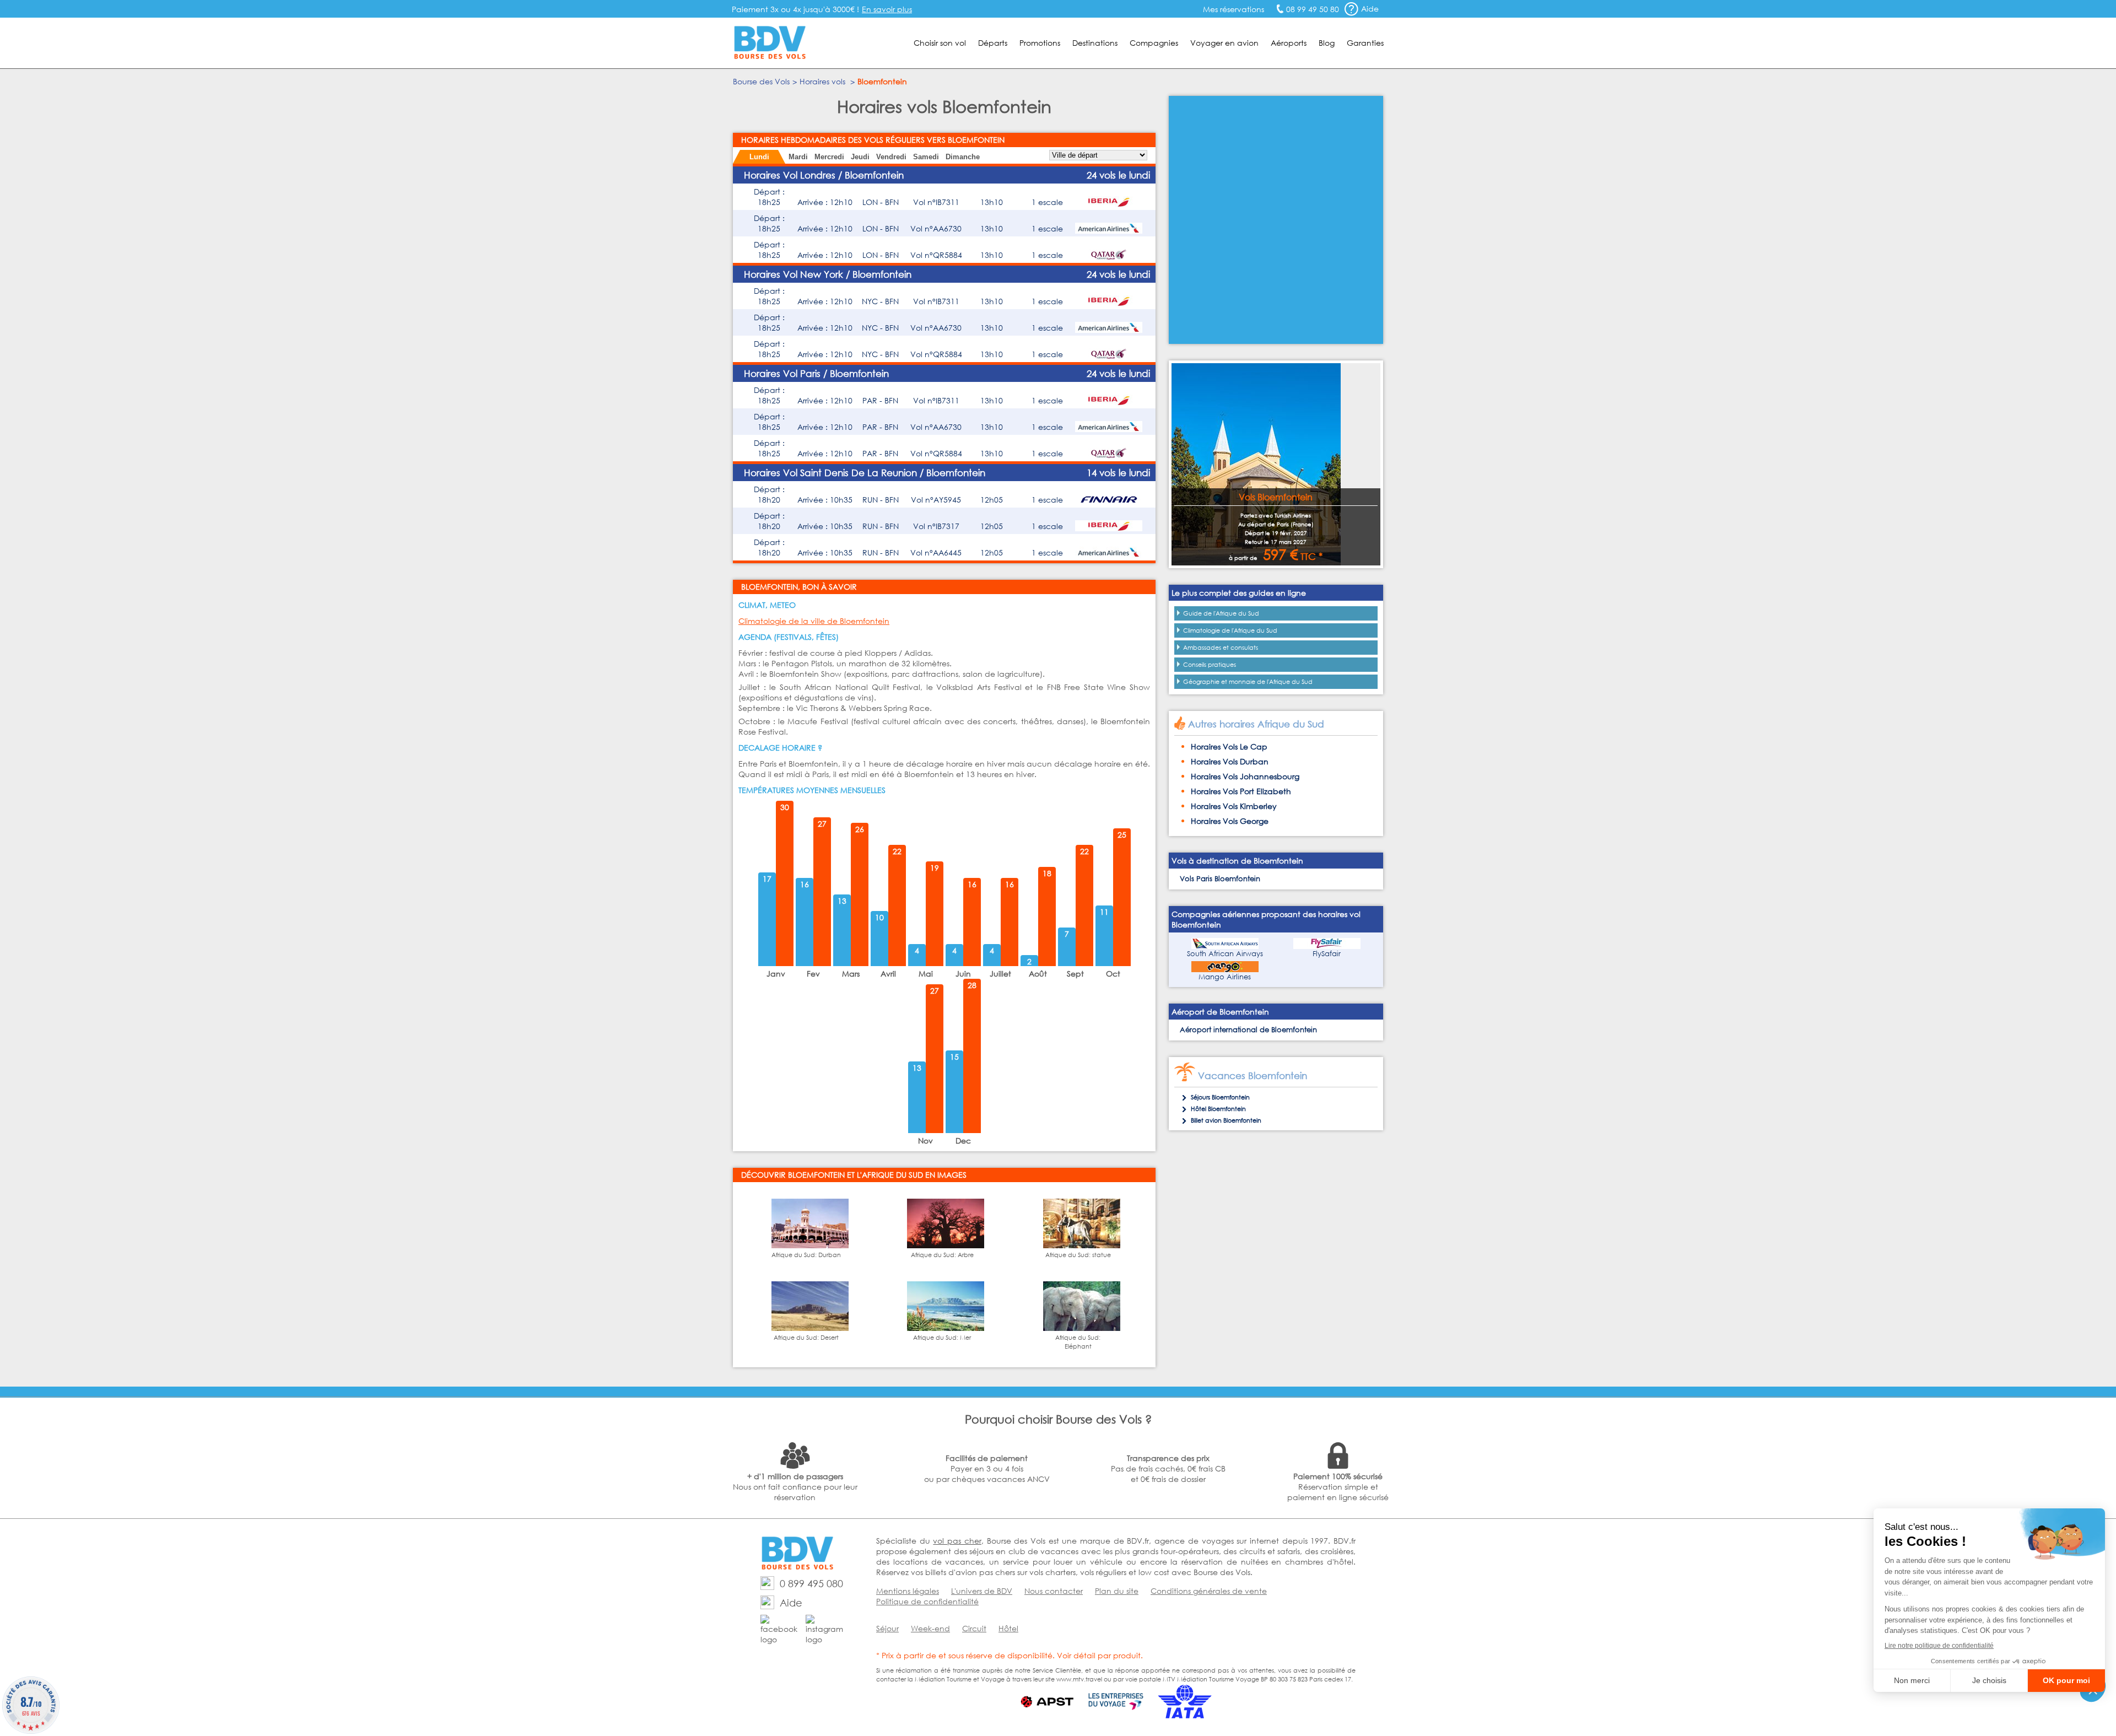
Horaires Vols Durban (1230, 761)
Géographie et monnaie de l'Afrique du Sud (1248, 682)
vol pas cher (957, 1541)
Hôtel (1008, 1628)
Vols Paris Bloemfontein (1220, 879)
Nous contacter (1054, 1591)
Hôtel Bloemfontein (1218, 1109)
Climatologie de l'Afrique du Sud (1230, 630)
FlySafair (1327, 954)
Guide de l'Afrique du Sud (1221, 613)
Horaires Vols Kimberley (1234, 806)
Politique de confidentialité (927, 1601)
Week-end (930, 1628)
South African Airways (1225, 954)
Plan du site (1117, 1591)
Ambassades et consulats (1221, 648)
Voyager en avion (1224, 43)
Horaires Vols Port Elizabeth (1241, 791)
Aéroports (1289, 43)
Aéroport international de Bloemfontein (1248, 1030)
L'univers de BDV (982, 1591)
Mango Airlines (1225, 977)
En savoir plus (887, 9)
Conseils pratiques (1210, 665)
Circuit (974, 1628)
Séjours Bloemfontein (1220, 1097)
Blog (1327, 43)
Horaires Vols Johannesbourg (1245, 776)
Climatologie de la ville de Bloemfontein (814, 621)
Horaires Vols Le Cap (1229, 746)
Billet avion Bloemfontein (1226, 1120)
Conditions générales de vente (1209, 1591)
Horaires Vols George (1230, 821)
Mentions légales (908, 1591)
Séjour (887, 1628)
